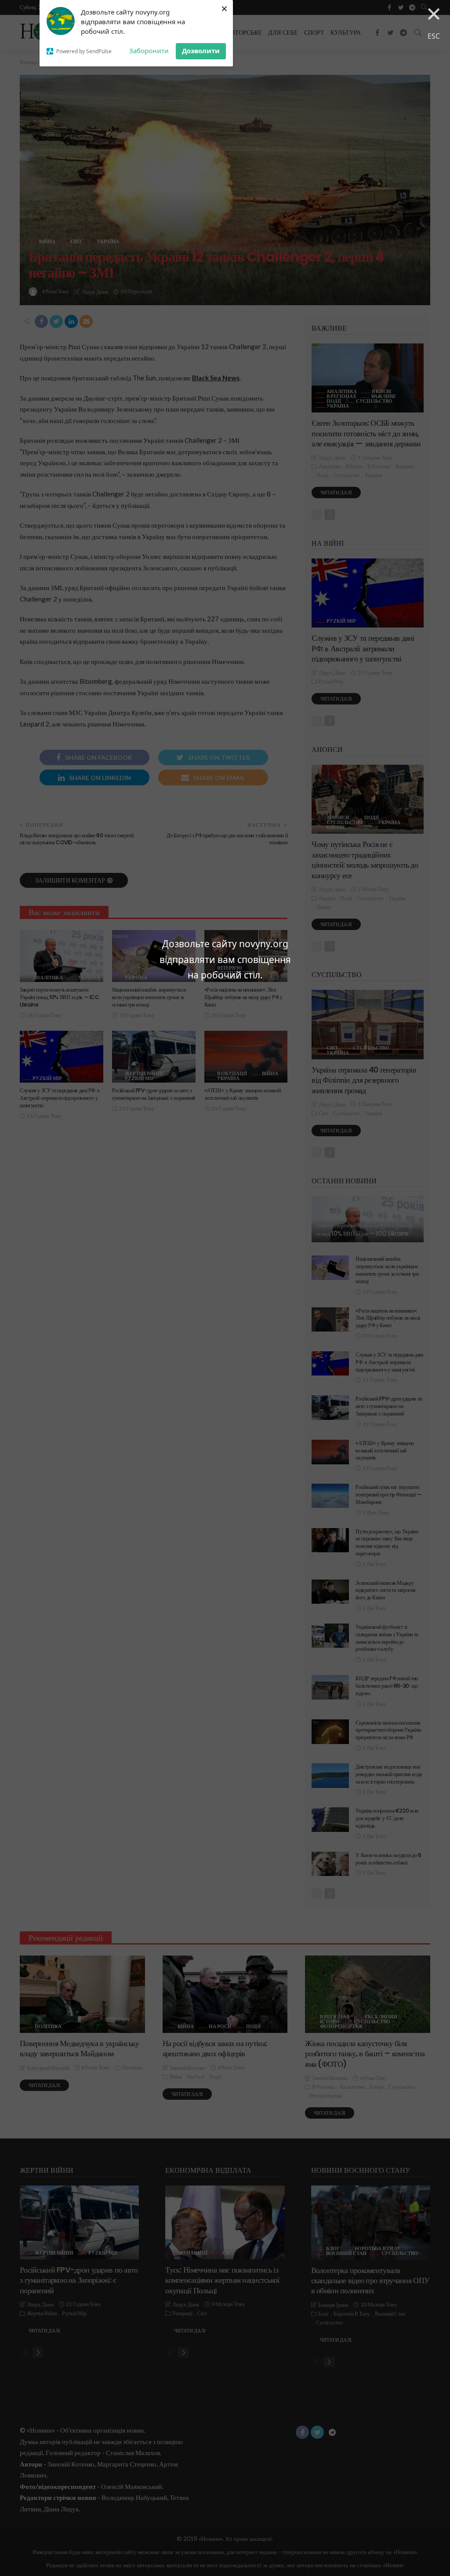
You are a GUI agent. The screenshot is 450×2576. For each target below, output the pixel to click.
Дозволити (201, 51)
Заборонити (149, 51)
